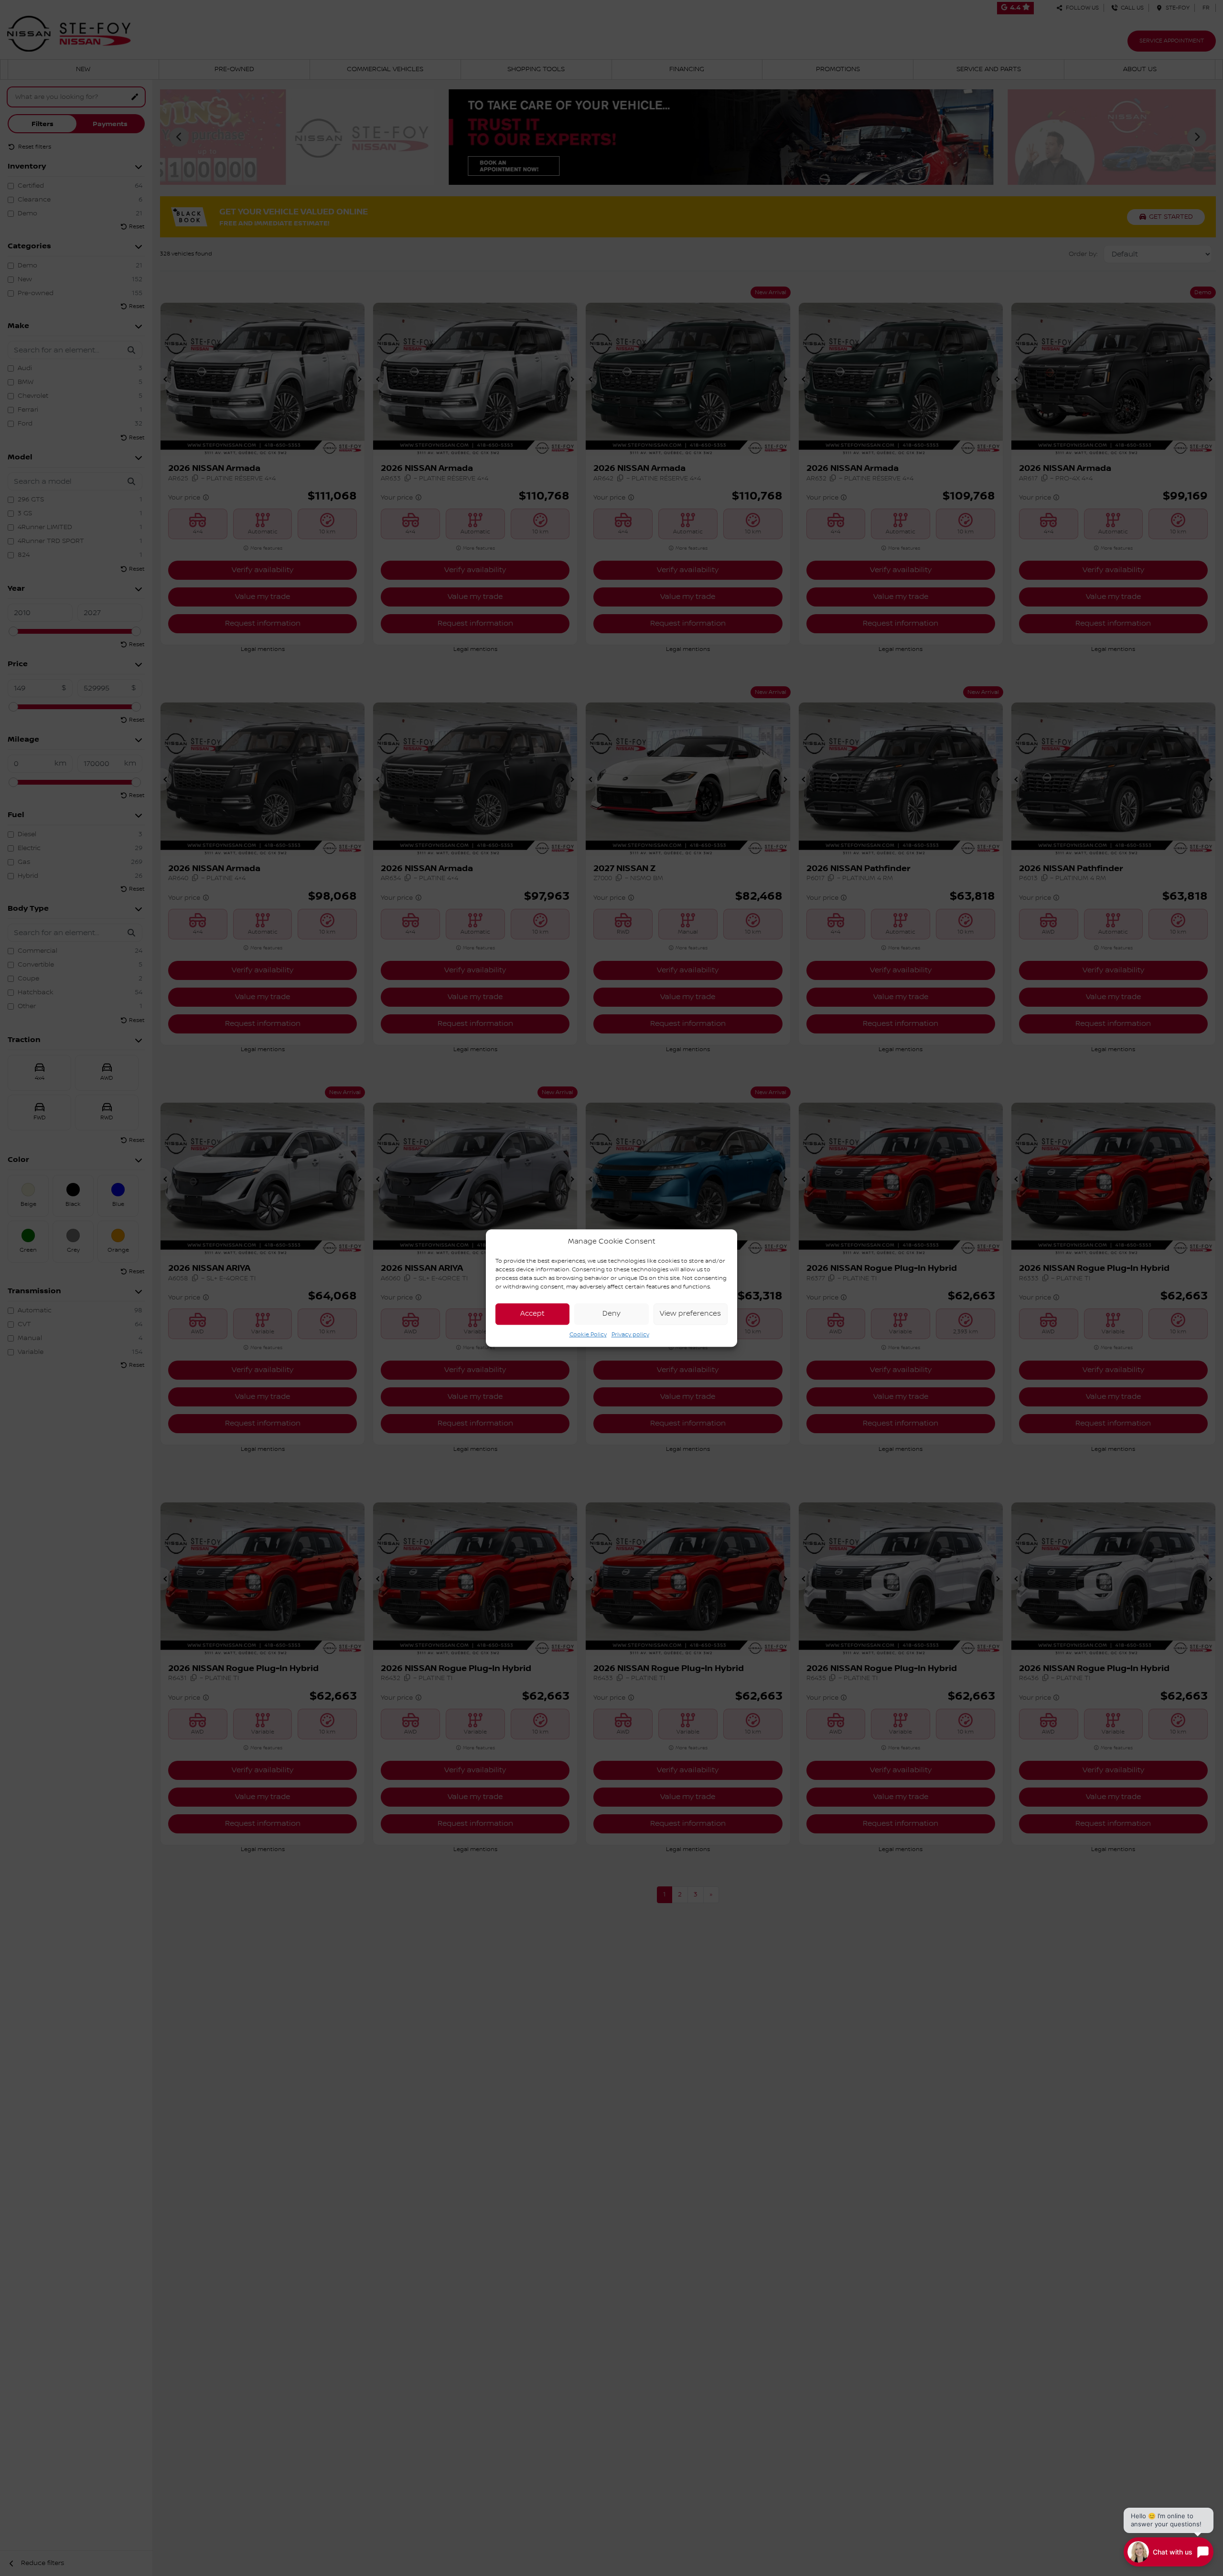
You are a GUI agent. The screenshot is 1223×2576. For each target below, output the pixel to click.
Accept (532, 1314)
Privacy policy (630, 1335)
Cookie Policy (588, 1335)
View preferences (690, 1314)
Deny (611, 1314)
